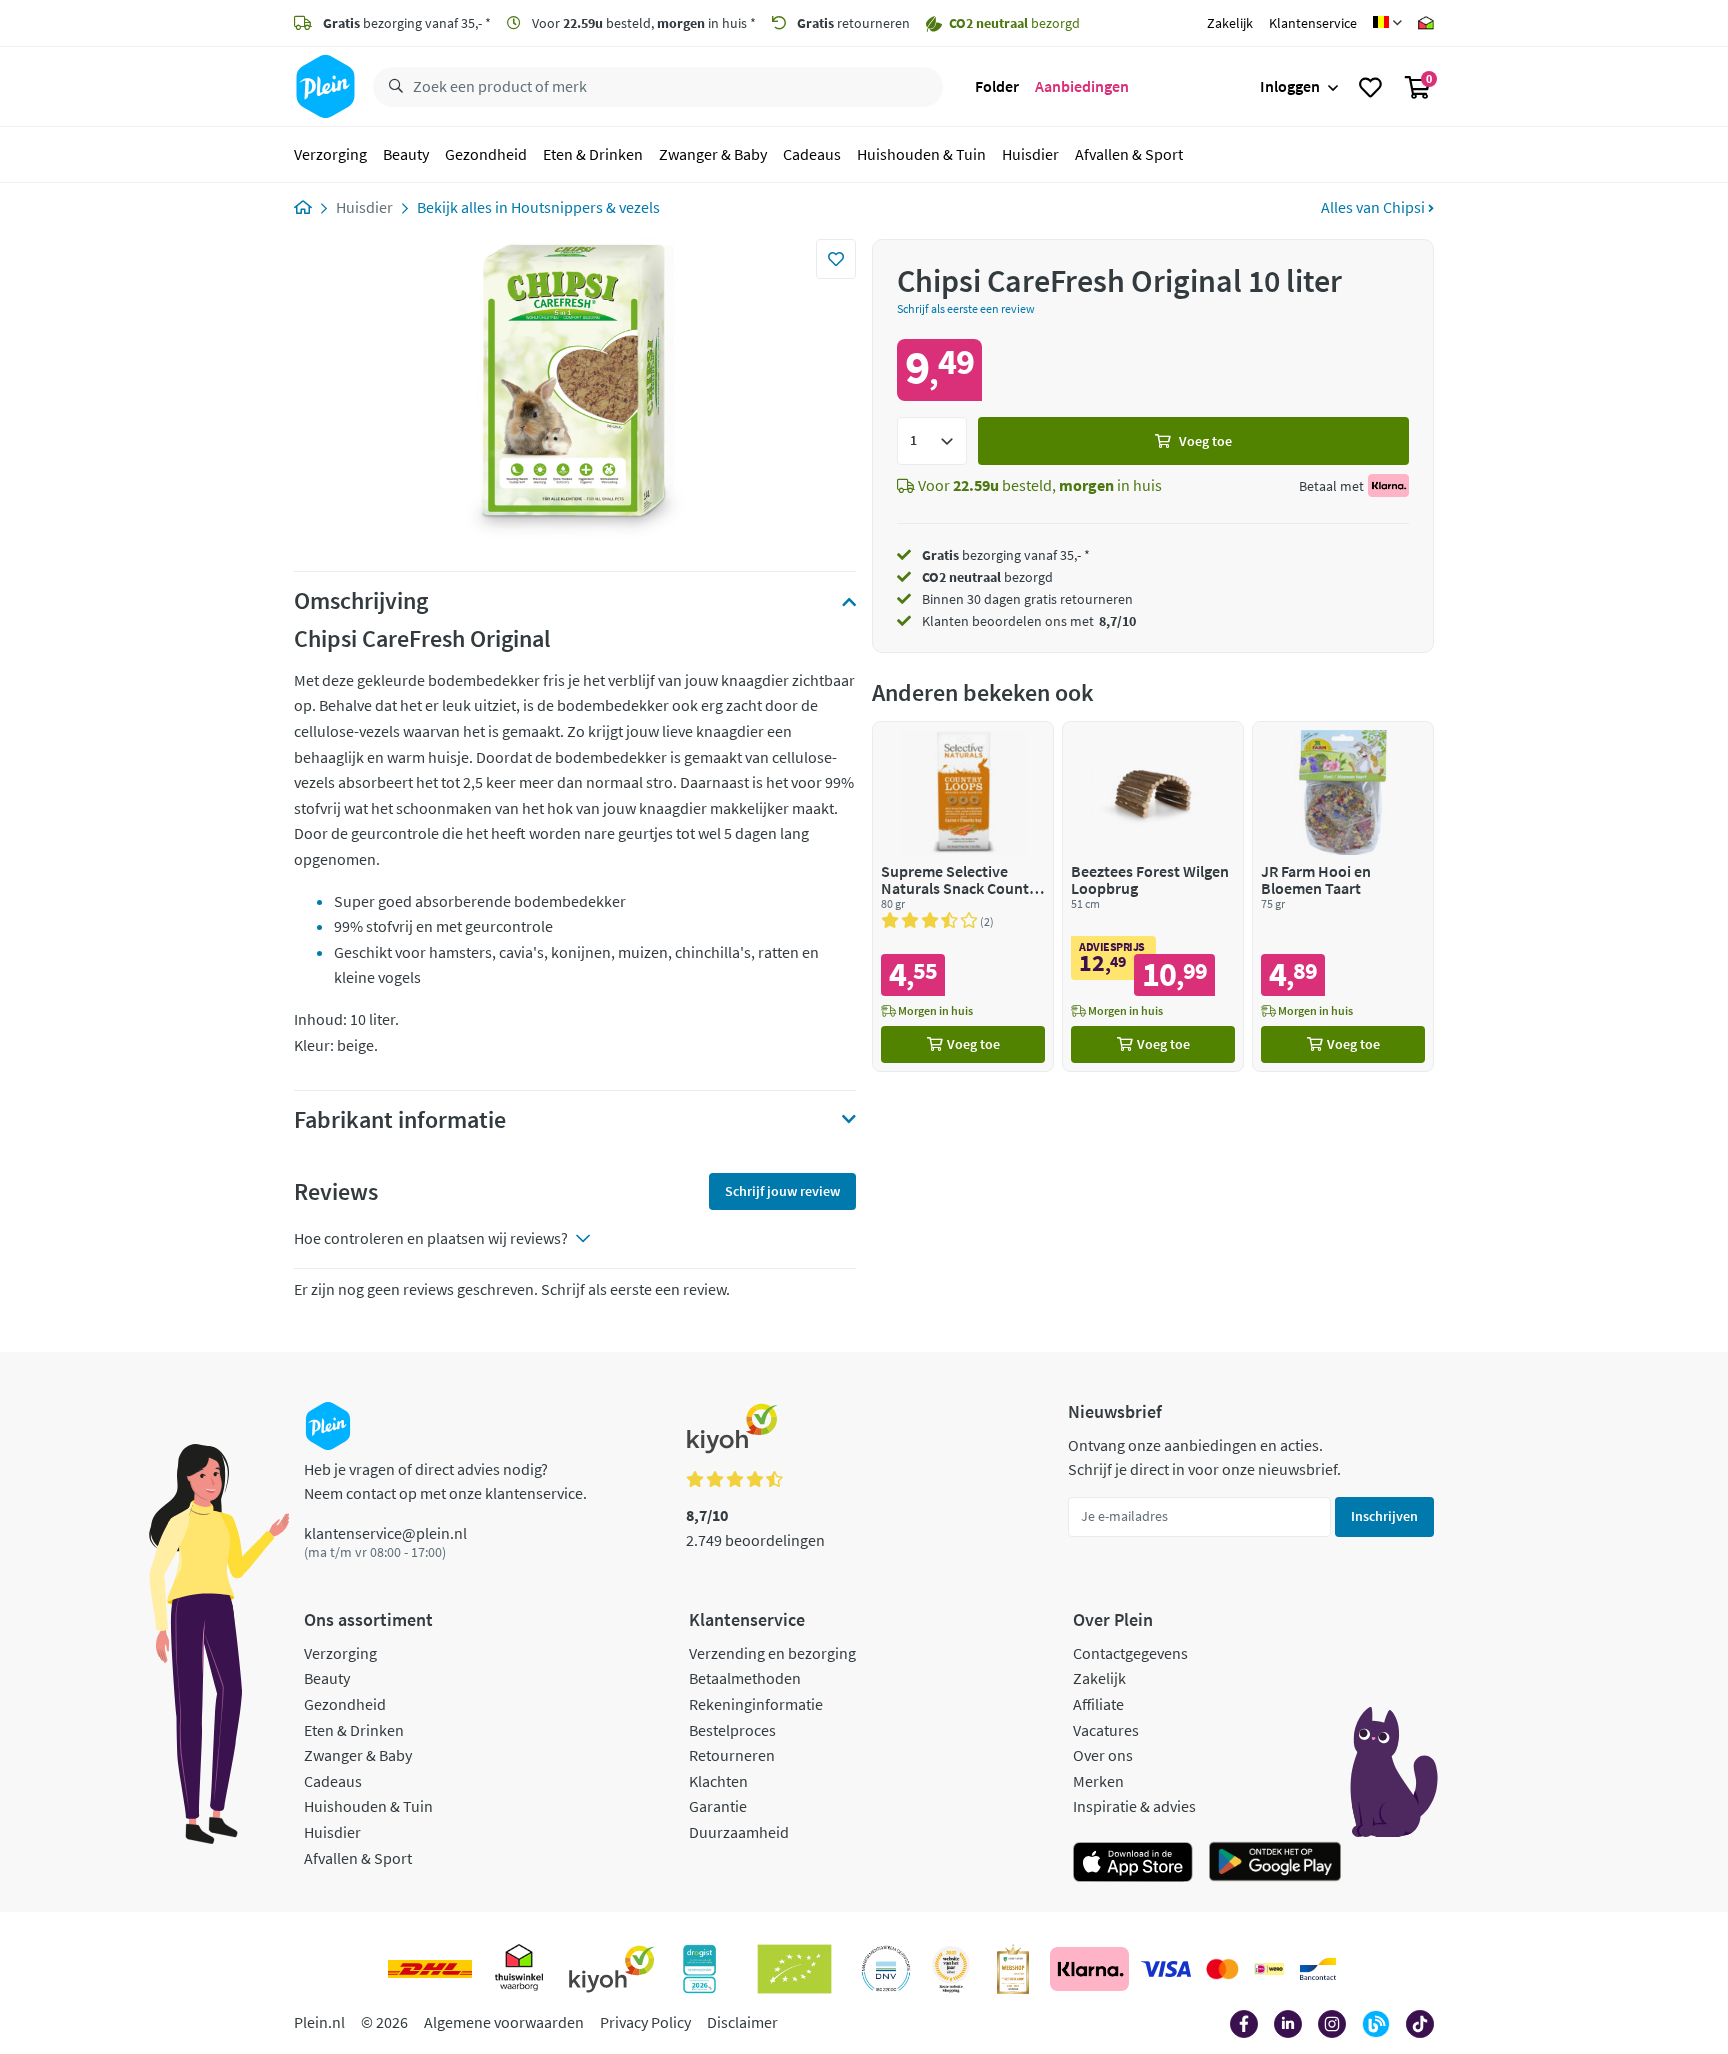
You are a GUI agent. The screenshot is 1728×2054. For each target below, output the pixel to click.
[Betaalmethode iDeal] (1269, 1969)
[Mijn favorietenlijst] (1370, 87)
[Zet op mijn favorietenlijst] (836, 259)
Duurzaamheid (739, 1832)
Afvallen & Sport (1129, 154)
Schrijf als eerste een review (966, 308)
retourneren (853, 23)
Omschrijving (361, 601)
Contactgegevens (1130, 1653)
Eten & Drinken (593, 154)
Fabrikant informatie (400, 1120)
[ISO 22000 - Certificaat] (886, 1969)
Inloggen (1290, 86)
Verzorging (330, 154)
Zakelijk (1230, 23)
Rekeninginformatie (756, 1704)
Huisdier (1030, 154)
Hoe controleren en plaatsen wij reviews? (431, 1238)
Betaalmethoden (745, 1678)
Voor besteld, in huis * (642, 23)
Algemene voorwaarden (504, 2022)
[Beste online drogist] (951, 1969)
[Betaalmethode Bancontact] (1318, 1969)
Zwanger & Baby (713, 154)
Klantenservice (1313, 23)
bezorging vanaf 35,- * (407, 23)
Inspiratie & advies (1134, 1806)
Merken (1098, 1781)
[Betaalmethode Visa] (1166, 1969)
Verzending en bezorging (772, 1653)
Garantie (718, 1806)
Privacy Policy (645, 2022)
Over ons (1103, 1755)
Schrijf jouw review (782, 1191)
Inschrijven (1384, 1516)
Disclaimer (742, 2022)
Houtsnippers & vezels (585, 207)
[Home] (303, 207)
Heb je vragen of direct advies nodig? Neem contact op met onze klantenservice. (445, 1481)
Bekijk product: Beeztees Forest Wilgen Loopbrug (1153, 896)
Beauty (406, 154)
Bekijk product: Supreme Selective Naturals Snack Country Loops (963, 896)
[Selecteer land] (1387, 23)
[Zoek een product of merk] (392, 87)
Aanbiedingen (1082, 86)
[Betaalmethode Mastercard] (1222, 1969)
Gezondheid (486, 154)
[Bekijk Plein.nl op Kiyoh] (612, 1969)
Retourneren (732, 1755)
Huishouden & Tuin (921, 154)
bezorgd (987, 577)
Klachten (718, 1781)
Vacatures (1106, 1730)
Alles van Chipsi (1374, 207)
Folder (997, 86)
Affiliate (1098, 1704)
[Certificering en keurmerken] (794, 1969)
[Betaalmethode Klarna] (1089, 1969)
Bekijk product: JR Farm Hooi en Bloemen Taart (1343, 896)
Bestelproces (732, 1730)
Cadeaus (812, 154)
